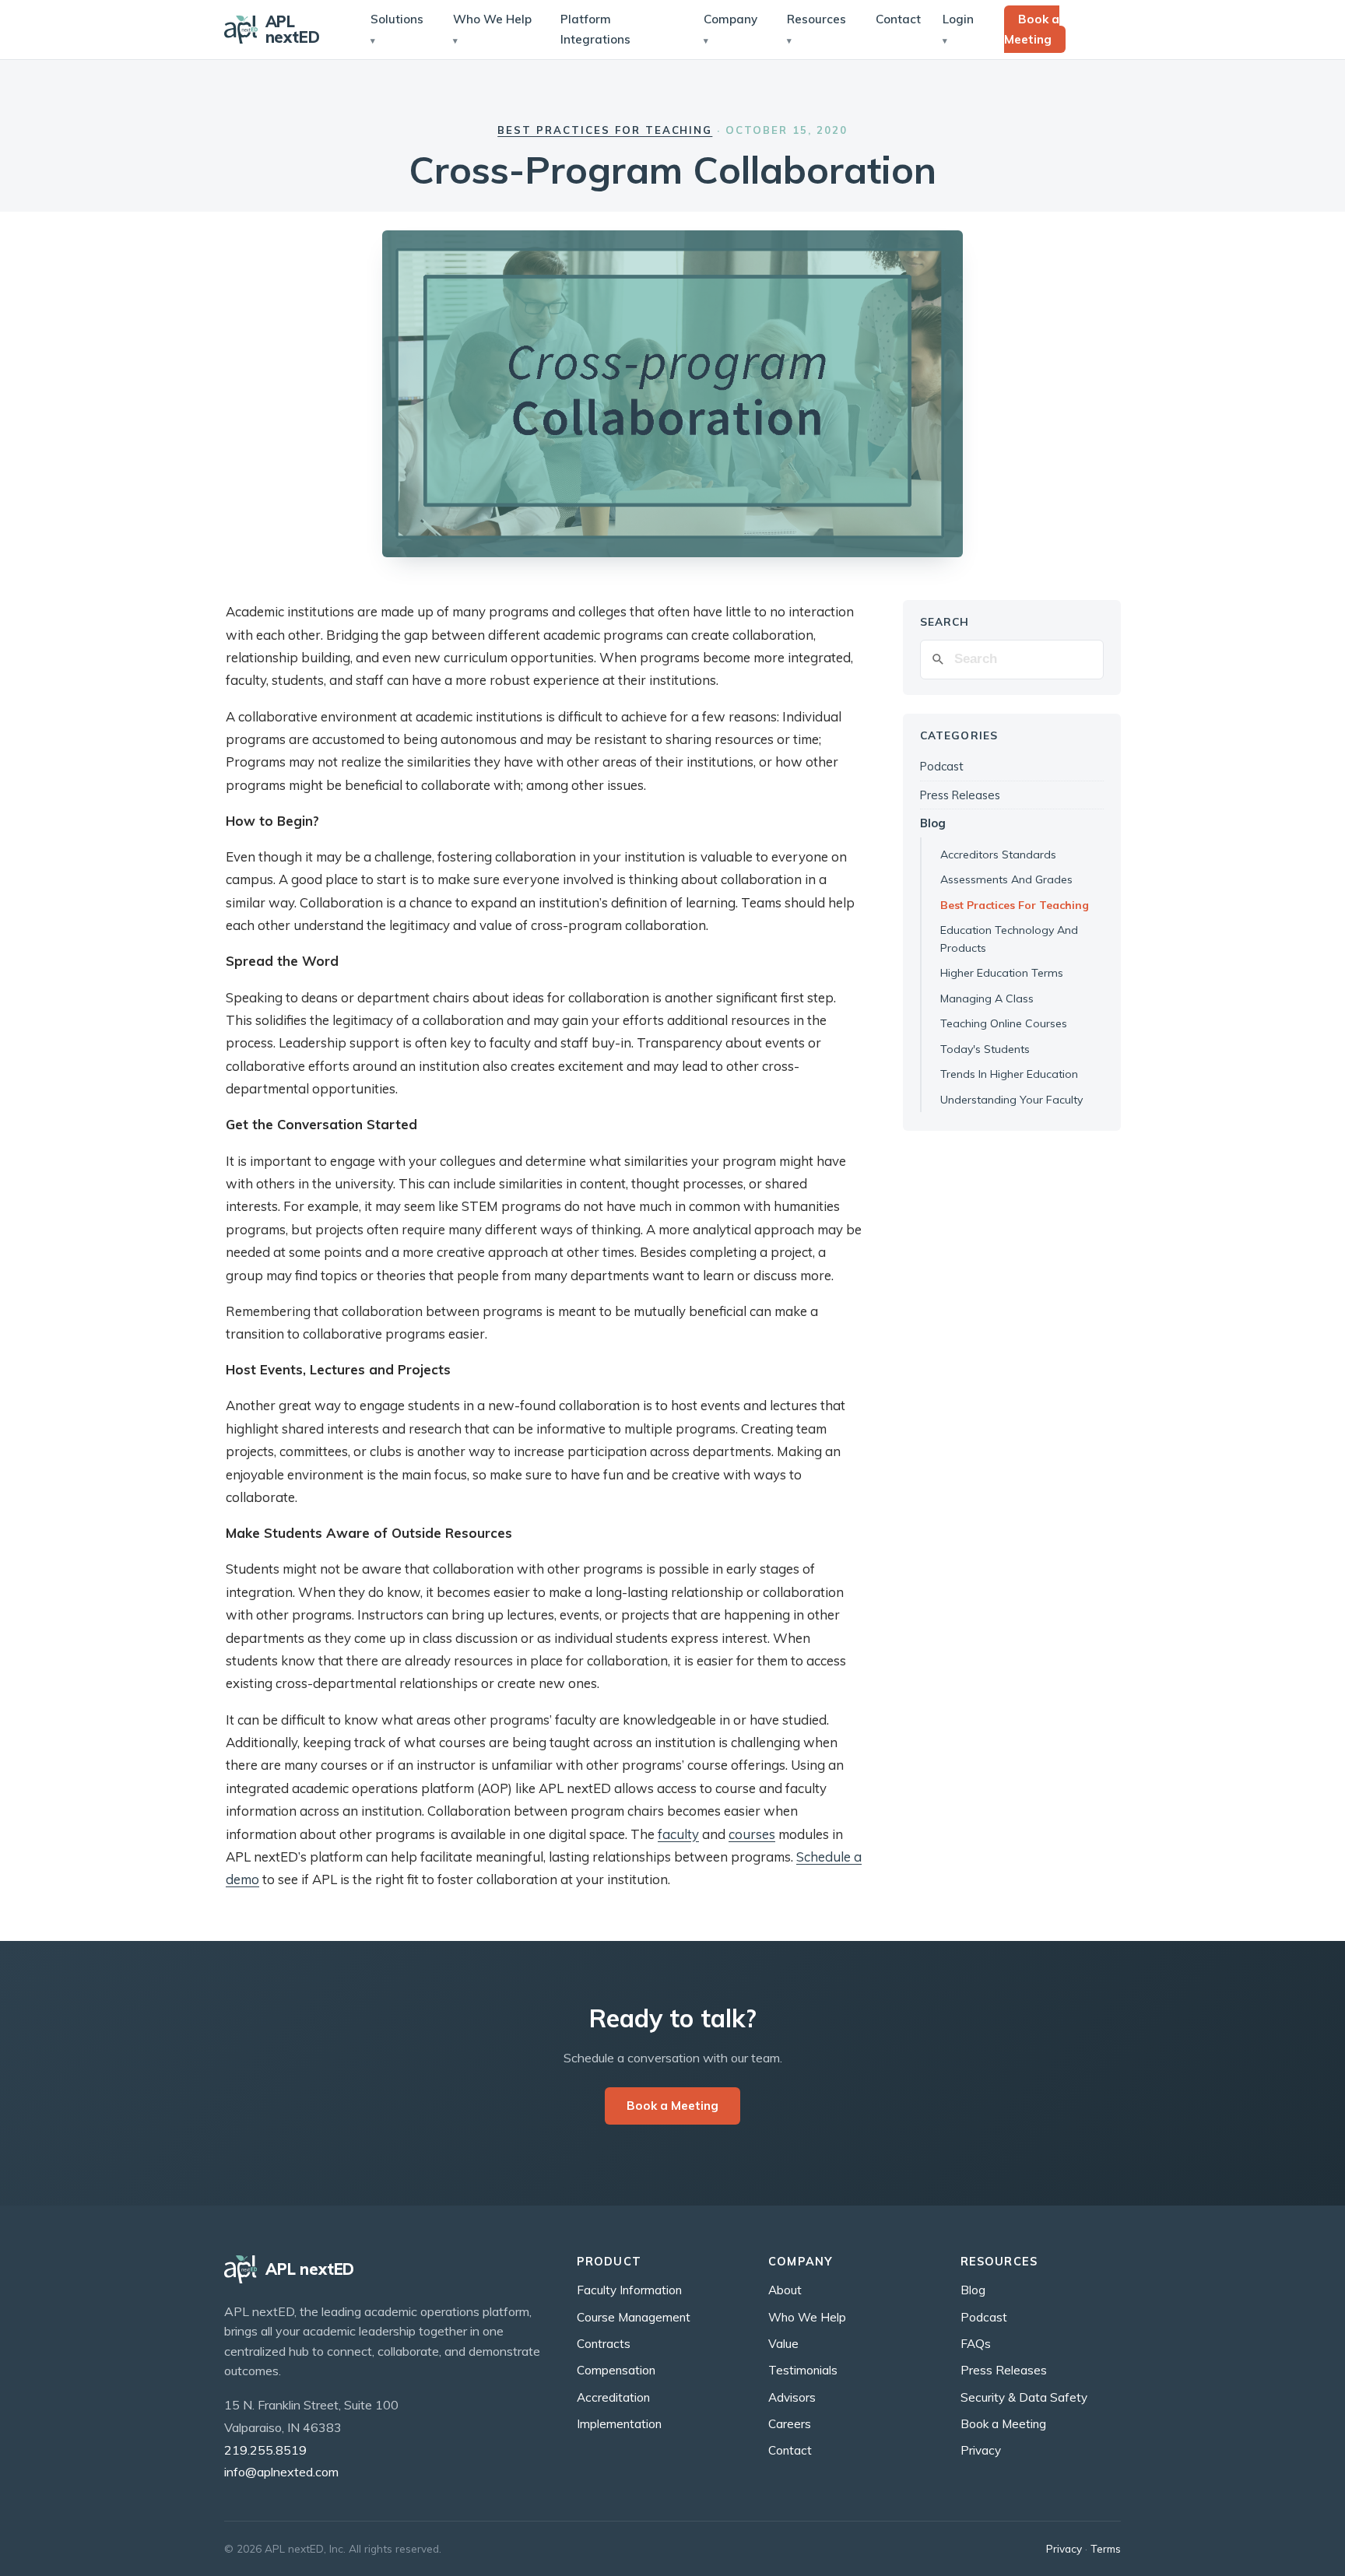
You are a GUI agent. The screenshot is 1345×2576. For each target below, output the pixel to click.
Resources (816, 19)
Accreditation (613, 2397)
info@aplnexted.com (281, 2472)
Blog (933, 823)
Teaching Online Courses (1004, 1023)
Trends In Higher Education (1009, 1074)
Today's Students (985, 1049)
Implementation (619, 2424)
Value (783, 2344)
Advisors (792, 2397)
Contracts (604, 2344)
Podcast (942, 766)
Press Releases (960, 795)
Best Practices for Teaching (605, 130)
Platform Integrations (595, 29)
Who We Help (492, 19)
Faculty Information (629, 2290)
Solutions (397, 19)
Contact (898, 19)
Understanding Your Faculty (1011, 1100)
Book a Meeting (1032, 29)
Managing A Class (987, 998)
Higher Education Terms (1002, 973)
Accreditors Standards (998, 855)
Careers (790, 2424)
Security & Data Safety (1024, 2397)
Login (958, 19)
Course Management (634, 2317)
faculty (678, 1834)
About (785, 2290)
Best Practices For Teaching (1015, 905)
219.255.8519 (265, 2450)
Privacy (981, 2450)
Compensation (616, 2370)
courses (752, 1834)
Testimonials (803, 2370)
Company (730, 19)
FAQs (976, 2344)
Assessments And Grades (1006, 879)
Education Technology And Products (1009, 939)
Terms (1106, 2548)
